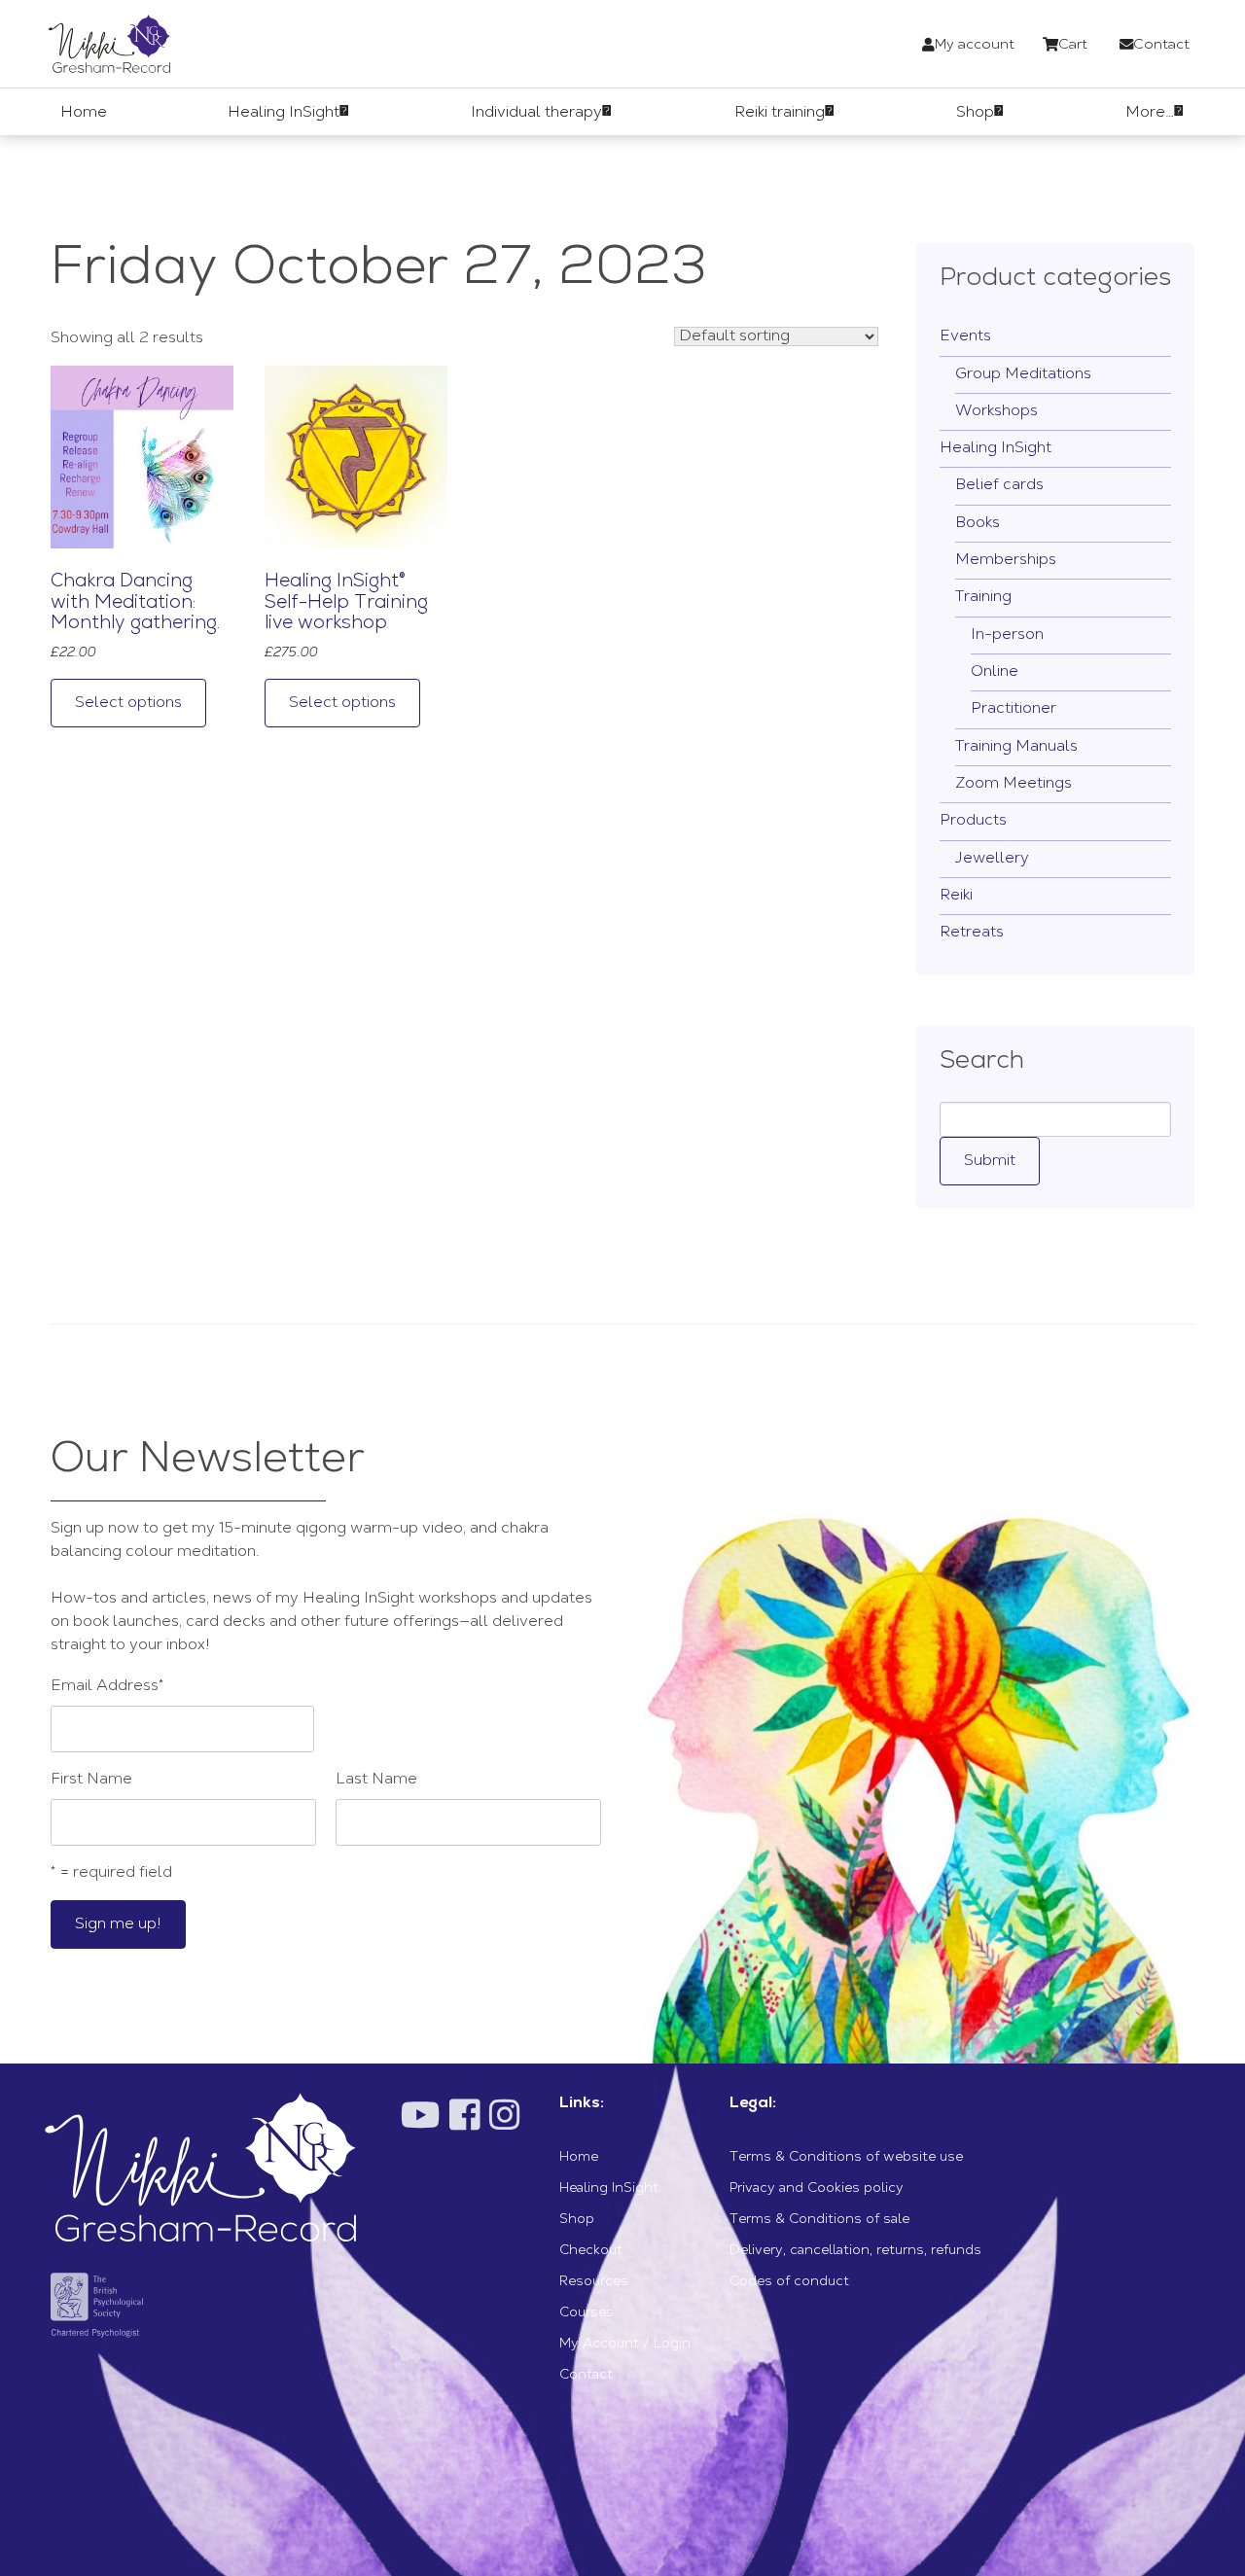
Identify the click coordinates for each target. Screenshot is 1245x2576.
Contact (586, 2376)
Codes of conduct (789, 2282)
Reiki (956, 896)
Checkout (591, 2251)
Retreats (972, 933)
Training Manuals (1016, 747)
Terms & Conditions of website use (846, 2158)
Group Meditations (1023, 374)
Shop (577, 2220)
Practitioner (1014, 709)
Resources (594, 2282)
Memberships (1006, 560)
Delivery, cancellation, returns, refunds (855, 2251)
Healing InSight (996, 448)
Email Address (107, 1686)
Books (978, 523)
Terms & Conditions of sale (819, 2220)
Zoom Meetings (1014, 784)
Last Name (376, 1780)
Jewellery (992, 859)
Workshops (996, 411)
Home (579, 2158)
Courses (587, 2313)
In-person (1007, 635)
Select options (128, 703)
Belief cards (999, 485)
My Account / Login (625, 2345)
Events (965, 336)
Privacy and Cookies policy (817, 2189)
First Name (91, 1780)
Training (983, 597)
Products (973, 821)
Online (995, 672)
